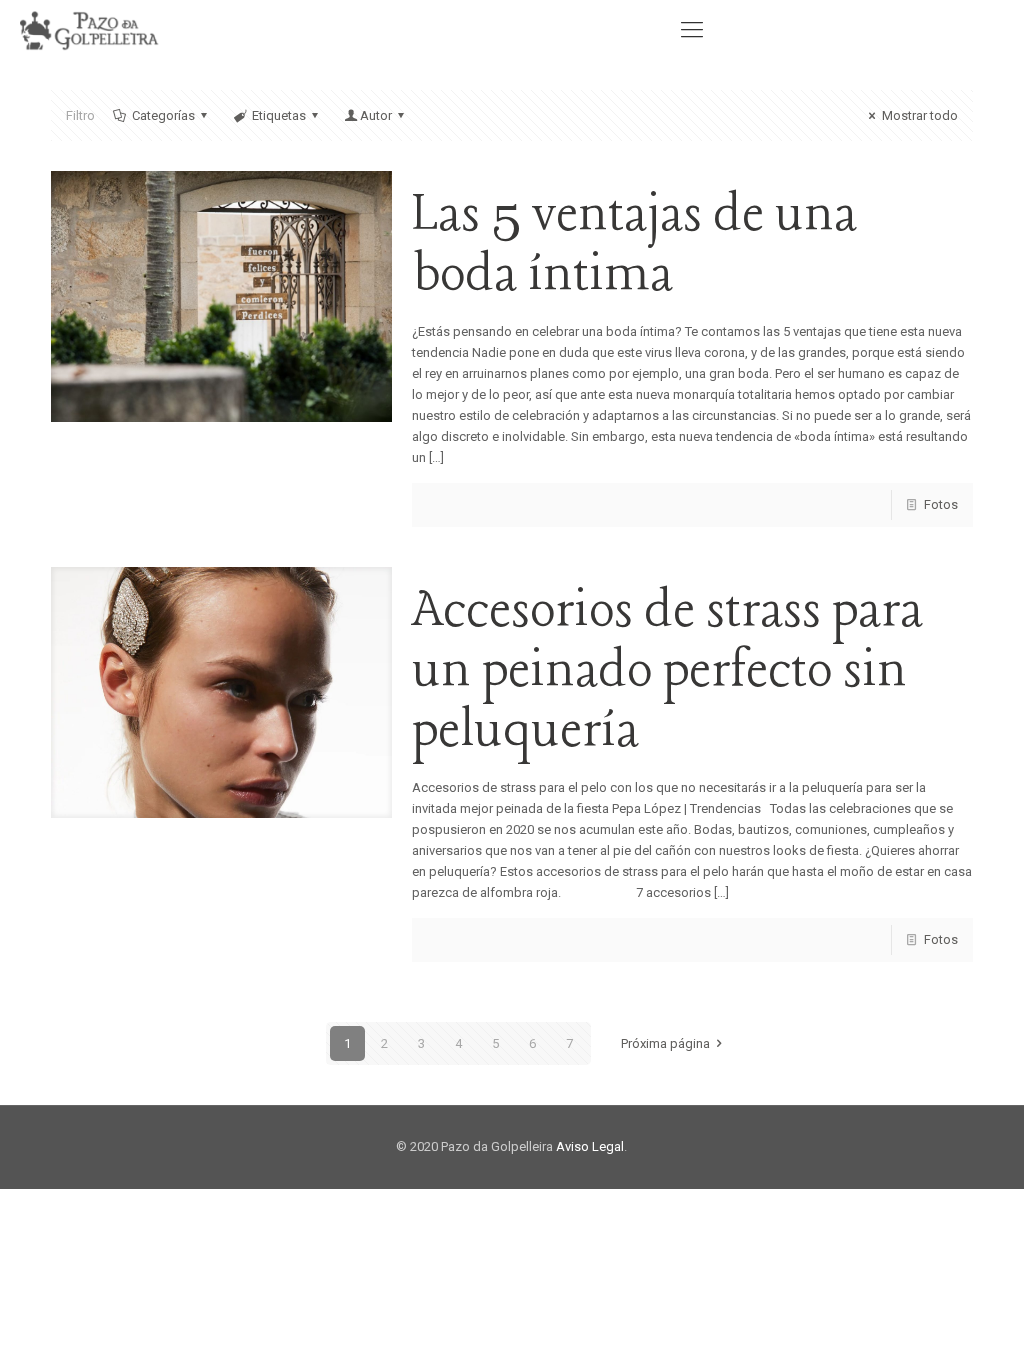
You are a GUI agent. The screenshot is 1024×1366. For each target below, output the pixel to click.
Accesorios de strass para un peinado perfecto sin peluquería (667, 671)
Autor (376, 115)
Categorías (163, 115)
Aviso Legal (590, 1146)
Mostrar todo (919, 115)
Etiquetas (279, 115)
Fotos (941, 504)
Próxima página (665, 1043)
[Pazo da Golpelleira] (91, 30)
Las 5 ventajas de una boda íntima (634, 245)
